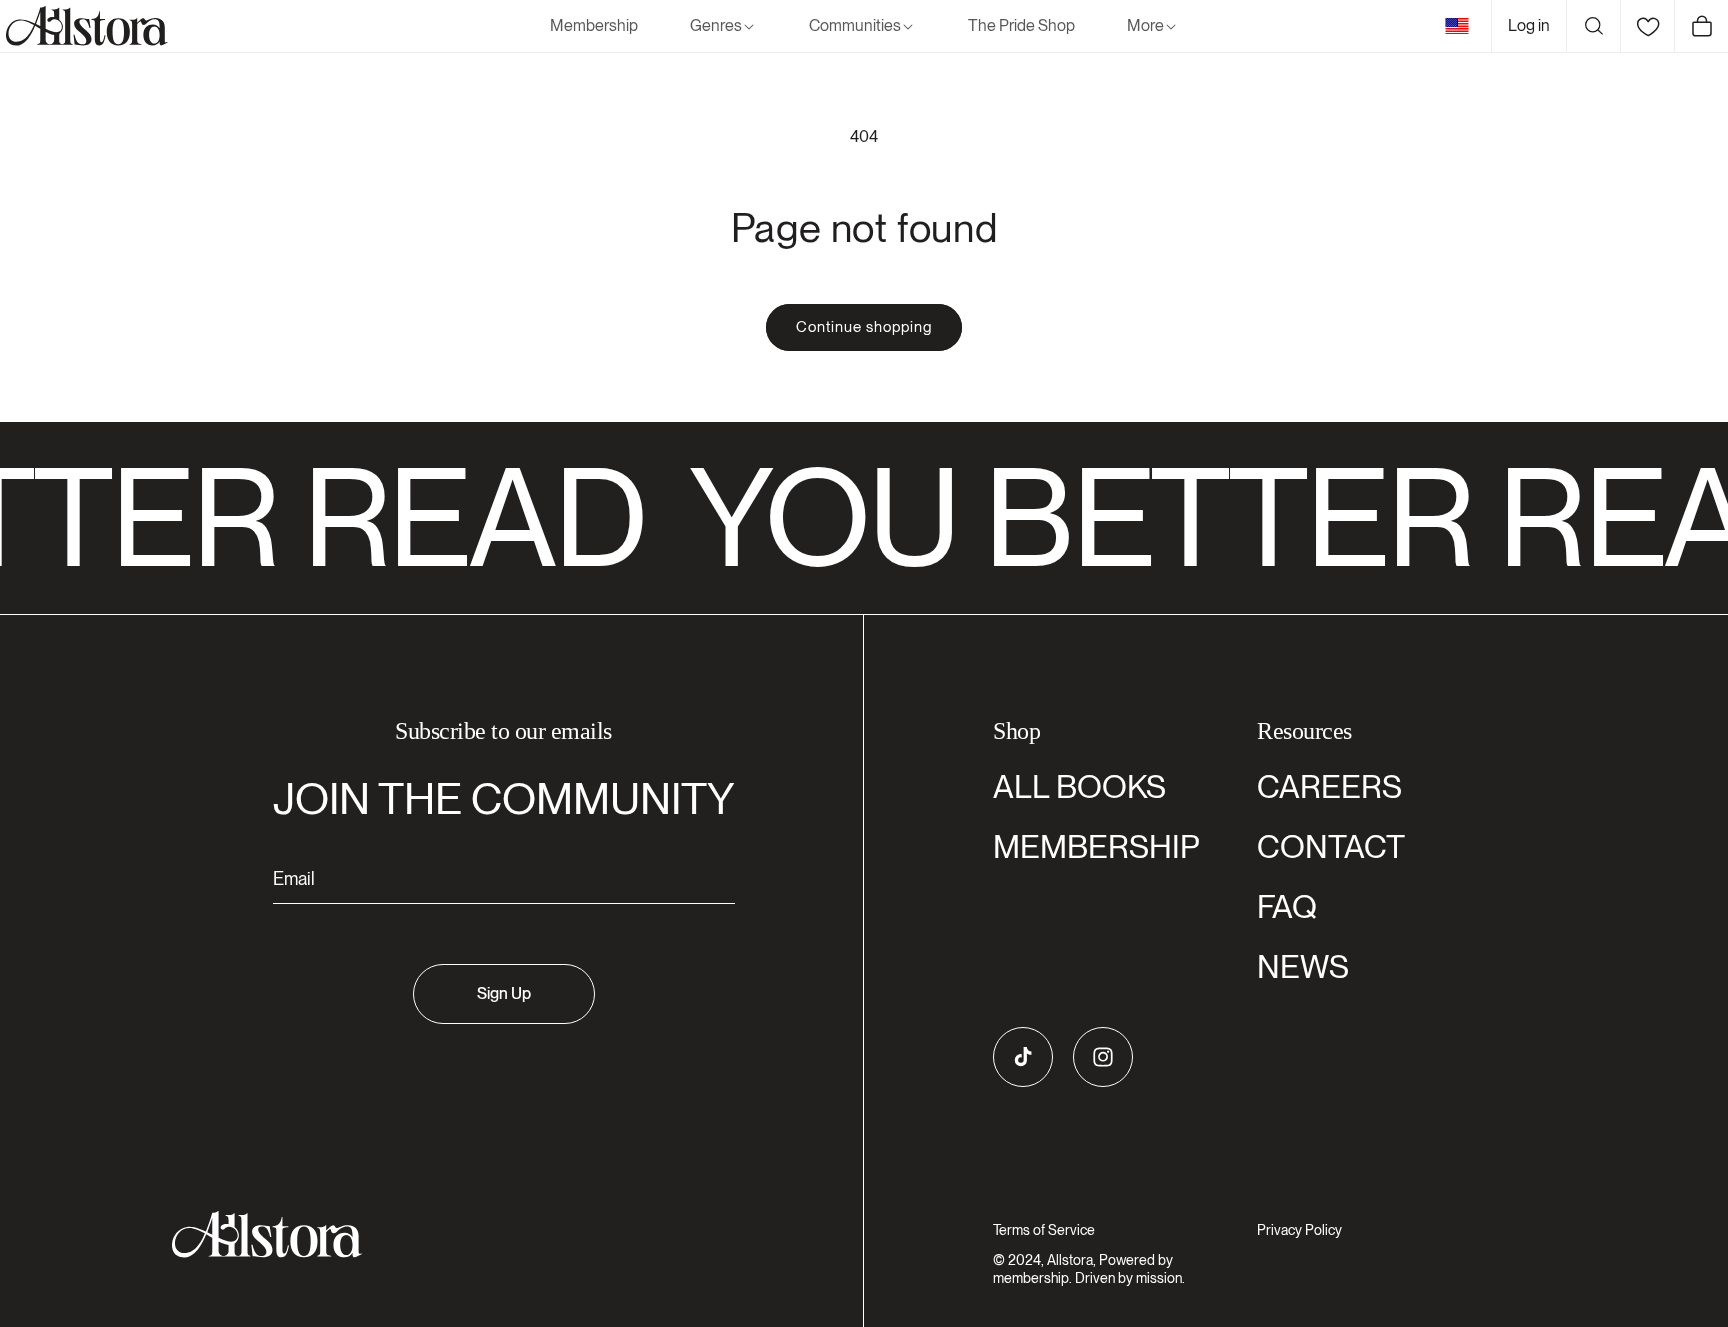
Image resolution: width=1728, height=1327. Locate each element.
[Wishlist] (1647, 26)
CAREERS (1329, 786)
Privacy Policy (1299, 1230)
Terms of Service (1044, 1230)
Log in (1529, 25)
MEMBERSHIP (1096, 846)
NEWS (1303, 966)
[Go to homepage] (491, 1234)
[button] (723, 26)
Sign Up (504, 993)
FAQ (1287, 906)
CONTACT (1331, 846)
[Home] (84, 26)
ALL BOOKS (1079, 786)
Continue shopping (864, 327)
